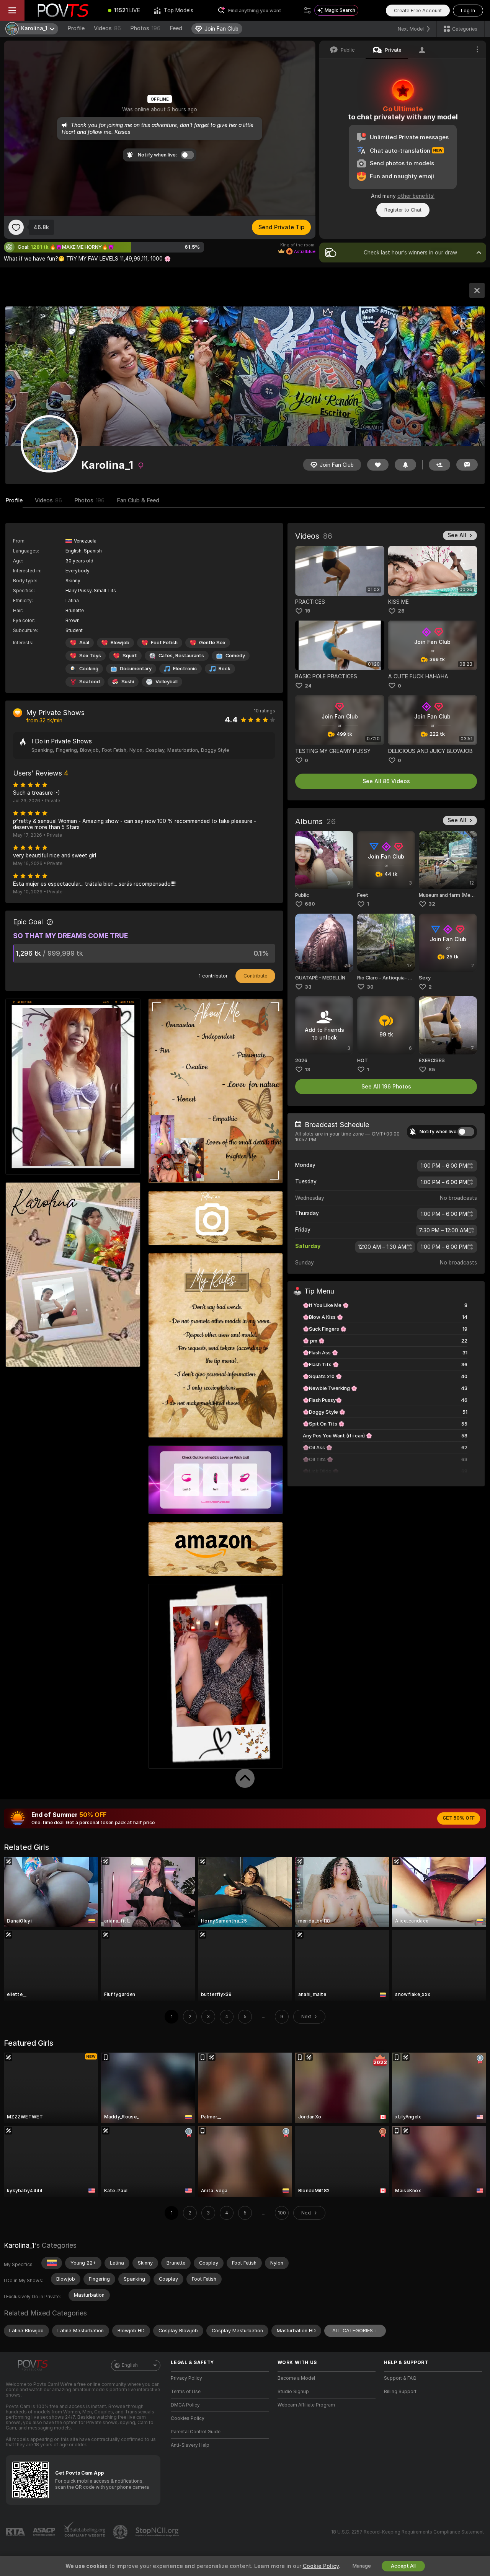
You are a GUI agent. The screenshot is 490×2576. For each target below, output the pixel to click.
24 (308, 686)
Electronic (185, 669)
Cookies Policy (188, 2418)
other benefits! (416, 196)
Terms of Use (186, 2392)
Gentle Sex (212, 643)
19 (308, 611)
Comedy (235, 656)
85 (432, 1070)
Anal (84, 643)
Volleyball (167, 682)
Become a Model (296, 2378)
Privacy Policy (186, 2378)
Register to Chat (403, 210)
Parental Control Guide (196, 2432)
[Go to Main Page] (63, 10)
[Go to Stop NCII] (158, 2532)
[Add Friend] (439, 465)
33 (308, 987)
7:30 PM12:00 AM (443, 1230)
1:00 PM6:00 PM (444, 1166)
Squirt (130, 656)
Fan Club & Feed (138, 500)
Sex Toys (90, 656)
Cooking (89, 669)
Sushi (128, 682)
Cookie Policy (321, 2566)
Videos (107, 28)
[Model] (477, 290)
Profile (76, 28)
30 (370, 987)
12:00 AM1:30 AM (382, 1247)
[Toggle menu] (12, 10)
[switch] (466, 1132)
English (130, 2365)
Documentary (136, 669)
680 (310, 904)
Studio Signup (293, 2392)
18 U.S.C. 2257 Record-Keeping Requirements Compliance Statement (408, 2532)
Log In (468, 11)
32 (432, 904)
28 (401, 611)
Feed (176, 28)
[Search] (307, 10)
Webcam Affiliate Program (306, 2405)
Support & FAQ (400, 2378)
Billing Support (400, 2392)
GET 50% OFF (459, 1818)
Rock (225, 669)
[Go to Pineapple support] (121, 2532)
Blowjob (120, 643)
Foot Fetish (164, 643)
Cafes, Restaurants (181, 656)
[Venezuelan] (52, 2263)
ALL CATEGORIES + (355, 2331)
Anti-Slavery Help (190, 2445)
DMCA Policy (185, 2405)
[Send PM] (467, 465)
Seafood (90, 682)
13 (308, 1070)
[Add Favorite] (16, 227)
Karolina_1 (19, 2245)
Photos (145, 28)
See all (457, 535)
